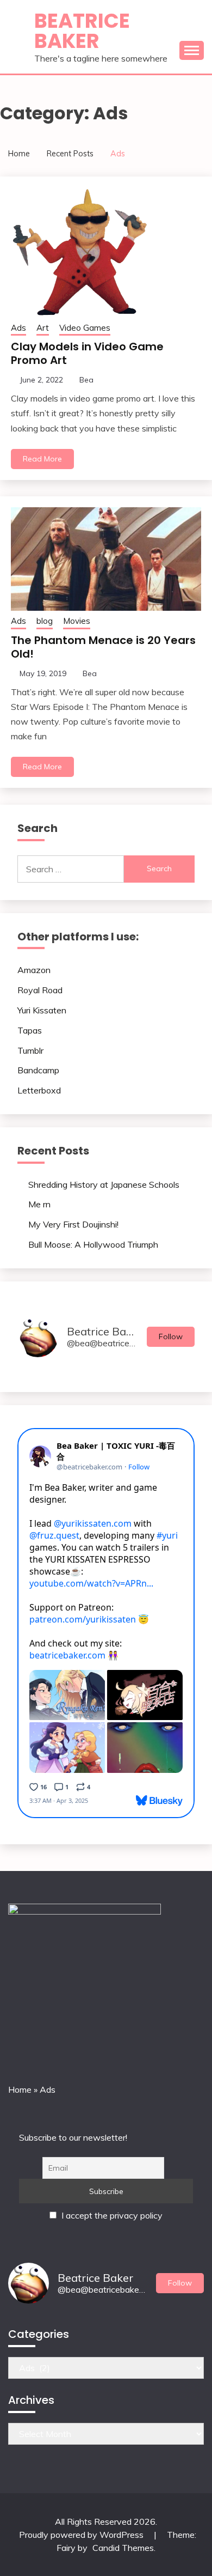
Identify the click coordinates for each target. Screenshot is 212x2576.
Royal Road (40, 990)
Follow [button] (171, 1336)
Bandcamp (38, 1070)
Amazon (34, 970)
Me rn (39, 1204)
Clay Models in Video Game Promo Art (87, 353)
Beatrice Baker (82, 31)
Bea (86, 380)
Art (43, 328)
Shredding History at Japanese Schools (104, 1184)
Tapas (30, 1030)
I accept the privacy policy (111, 2215)
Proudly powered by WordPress (82, 2535)
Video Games (85, 328)
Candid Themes (123, 2548)
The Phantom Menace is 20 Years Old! (103, 647)
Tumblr (30, 1050)
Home (20, 2089)
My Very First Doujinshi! (73, 1224)
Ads (18, 328)
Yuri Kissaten (42, 1010)
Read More (42, 459)
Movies (77, 621)
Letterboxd (39, 1090)
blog (45, 621)
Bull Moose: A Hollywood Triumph (93, 1244)
